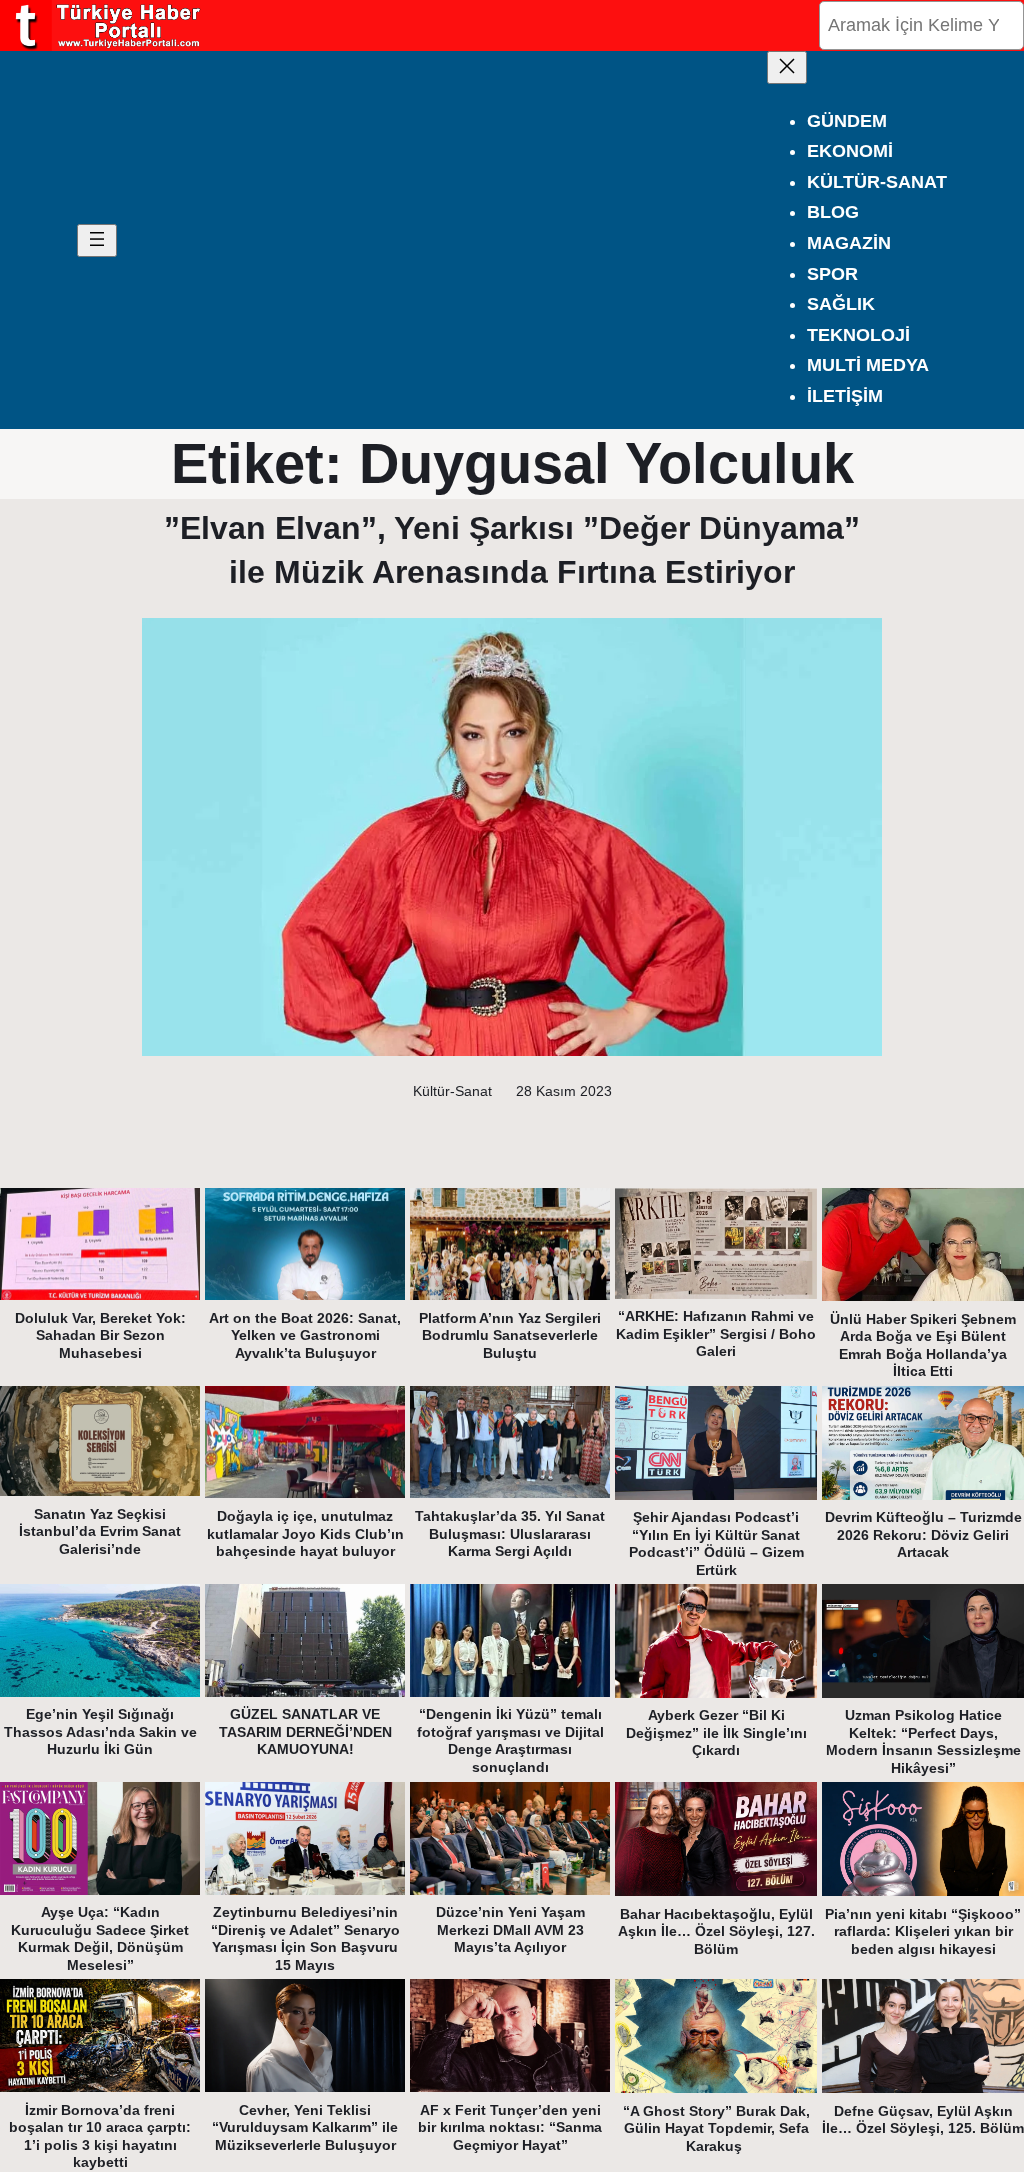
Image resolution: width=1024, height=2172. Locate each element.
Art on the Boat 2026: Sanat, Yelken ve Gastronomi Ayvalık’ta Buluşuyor (305, 1335)
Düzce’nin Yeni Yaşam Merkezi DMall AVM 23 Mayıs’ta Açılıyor (510, 1929)
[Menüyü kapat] (787, 67)
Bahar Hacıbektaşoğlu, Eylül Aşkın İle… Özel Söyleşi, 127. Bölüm (716, 1931)
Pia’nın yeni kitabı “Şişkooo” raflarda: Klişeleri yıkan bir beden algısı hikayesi (923, 1931)
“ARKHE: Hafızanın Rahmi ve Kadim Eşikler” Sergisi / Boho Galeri (716, 1333)
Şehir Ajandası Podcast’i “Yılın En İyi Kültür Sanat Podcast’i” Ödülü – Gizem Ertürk (716, 1543)
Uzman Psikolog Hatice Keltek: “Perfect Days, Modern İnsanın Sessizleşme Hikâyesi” (923, 1741)
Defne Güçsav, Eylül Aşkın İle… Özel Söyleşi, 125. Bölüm (923, 2120)
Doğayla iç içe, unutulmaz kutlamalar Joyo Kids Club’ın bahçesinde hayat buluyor (305, 1533)
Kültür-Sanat (452, 1091)
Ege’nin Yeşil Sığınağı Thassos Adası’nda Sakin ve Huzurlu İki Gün (100, 1731)
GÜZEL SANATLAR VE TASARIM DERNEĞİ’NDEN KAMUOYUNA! (305, 1731)
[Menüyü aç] (97, 240)
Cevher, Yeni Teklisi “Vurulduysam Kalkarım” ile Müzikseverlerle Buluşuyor (305, 2127)
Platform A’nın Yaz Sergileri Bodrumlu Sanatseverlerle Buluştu (510, 1335)
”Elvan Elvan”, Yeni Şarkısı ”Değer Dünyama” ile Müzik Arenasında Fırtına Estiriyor (512, 549)
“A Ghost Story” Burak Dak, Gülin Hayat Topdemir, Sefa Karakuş (716, 2128)
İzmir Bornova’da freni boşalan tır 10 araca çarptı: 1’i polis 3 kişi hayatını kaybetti (100, 2136)
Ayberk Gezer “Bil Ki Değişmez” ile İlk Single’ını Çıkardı (716, 1732)
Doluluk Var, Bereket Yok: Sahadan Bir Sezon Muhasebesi (100, 1335)
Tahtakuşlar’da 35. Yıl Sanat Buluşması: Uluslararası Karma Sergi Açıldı (510, 1533)
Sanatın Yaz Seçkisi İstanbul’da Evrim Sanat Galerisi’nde (100, 1531)
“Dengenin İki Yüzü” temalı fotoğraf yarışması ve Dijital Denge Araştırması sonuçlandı (510, 1740)
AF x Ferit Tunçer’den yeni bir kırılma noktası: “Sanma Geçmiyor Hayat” (510, 2127)
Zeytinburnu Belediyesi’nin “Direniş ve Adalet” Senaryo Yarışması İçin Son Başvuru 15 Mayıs (305, 1938)
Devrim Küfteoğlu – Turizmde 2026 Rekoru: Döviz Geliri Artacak (923, 1534)
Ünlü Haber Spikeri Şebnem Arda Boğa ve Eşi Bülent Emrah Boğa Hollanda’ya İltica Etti (923, 1345)
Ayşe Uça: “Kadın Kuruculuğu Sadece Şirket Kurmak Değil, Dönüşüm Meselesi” (100, 1938)
